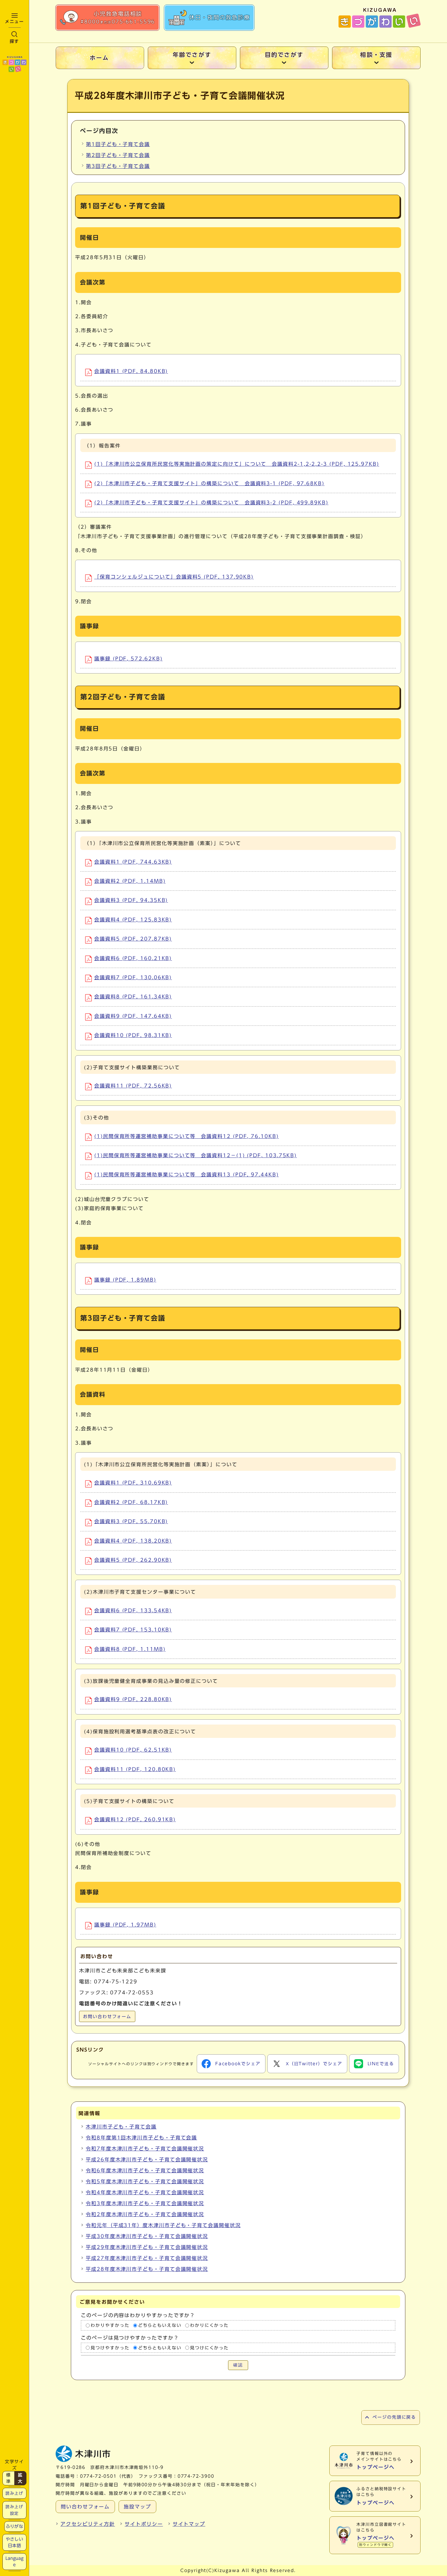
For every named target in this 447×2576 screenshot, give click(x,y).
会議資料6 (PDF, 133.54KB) (133, 1610)
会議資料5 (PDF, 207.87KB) (133, 939)
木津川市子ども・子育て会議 (121, 2127)
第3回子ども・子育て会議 (118, 166)
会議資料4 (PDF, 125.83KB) (133, 920)
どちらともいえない (160, 2325)
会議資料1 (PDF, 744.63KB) (133, 862)
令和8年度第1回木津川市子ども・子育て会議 (141, 2138)
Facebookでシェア (238, 2064)
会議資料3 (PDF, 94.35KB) (131, 900)
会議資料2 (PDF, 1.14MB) (130, 881)
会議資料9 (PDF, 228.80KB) (133, 1699)
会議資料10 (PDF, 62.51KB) (133, 1750)
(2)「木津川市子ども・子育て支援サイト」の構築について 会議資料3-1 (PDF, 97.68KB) (209, 483)
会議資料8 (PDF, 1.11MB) (130, 1649)
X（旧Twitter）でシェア (314, 2064)
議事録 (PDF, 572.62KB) (128, 659)
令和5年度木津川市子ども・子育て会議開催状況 (145, 2181)
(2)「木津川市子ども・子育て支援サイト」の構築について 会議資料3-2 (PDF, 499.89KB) (211, 503)
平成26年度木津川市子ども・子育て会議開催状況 (147, 2160)
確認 (238, 2365)
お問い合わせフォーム (107, 2017)
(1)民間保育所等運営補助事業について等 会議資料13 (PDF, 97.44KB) (187, 1175)
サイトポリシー (144, 2524)
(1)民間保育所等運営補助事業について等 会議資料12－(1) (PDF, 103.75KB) (196, 1155)
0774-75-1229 (116, 1982)
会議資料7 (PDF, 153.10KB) (133, 1630)
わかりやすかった (110, 2325)
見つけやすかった (110, 2348)
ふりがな (14, 2526)
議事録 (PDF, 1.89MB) (125, 1280)
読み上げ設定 (14, 2510)
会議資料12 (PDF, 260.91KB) (135, 1819)
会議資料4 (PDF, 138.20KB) (133, 1541)
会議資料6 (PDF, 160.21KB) (133, 958)
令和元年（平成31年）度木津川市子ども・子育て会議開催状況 (163, 2225)
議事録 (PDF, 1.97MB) (125, 1925)
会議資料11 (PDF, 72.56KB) (133, 1086)
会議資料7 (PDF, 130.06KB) (133, 977)
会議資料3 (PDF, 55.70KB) (131, 1521)
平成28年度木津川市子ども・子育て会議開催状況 (147, 2269)
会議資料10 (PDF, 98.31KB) (133, 1035)
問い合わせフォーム (85, 2507)
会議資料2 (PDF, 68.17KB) (131, 1502)
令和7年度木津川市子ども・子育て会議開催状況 (145, 2149)
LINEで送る (381, 2064)
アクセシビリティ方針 (88, 2524)
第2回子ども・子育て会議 (118, 155)
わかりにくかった (209, 2325)
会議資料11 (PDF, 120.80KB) (135, 1769)
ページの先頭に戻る (394, 2417)
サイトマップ (189, 2524)
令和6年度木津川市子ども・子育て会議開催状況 (145, 2170)
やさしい (14, 2542)
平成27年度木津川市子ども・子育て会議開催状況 (147, 2258)
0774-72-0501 (98, 2476)
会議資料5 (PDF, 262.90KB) (133, 1560)
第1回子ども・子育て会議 (118, 144)
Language (15, 2561)
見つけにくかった (209, 2348)
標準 (9, 2478)
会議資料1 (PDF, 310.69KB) (133, 1483)
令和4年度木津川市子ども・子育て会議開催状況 (145, 2192)
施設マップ (137, 2507)
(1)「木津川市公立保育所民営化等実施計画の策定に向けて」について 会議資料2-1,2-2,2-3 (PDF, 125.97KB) (237, 464)
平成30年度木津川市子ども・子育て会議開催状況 (147, 2236)
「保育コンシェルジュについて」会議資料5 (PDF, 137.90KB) (174, 577)
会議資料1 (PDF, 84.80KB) (131, 371)
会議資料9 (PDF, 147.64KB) (133, 1016)
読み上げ (14, 2493)
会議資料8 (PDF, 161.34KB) (133, 997)
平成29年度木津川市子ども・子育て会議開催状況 (147, 2247)
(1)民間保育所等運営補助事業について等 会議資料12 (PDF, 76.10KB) (187, 1136)
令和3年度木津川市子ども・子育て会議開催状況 (145, 2203)
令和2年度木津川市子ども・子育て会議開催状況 (145, 2214)
